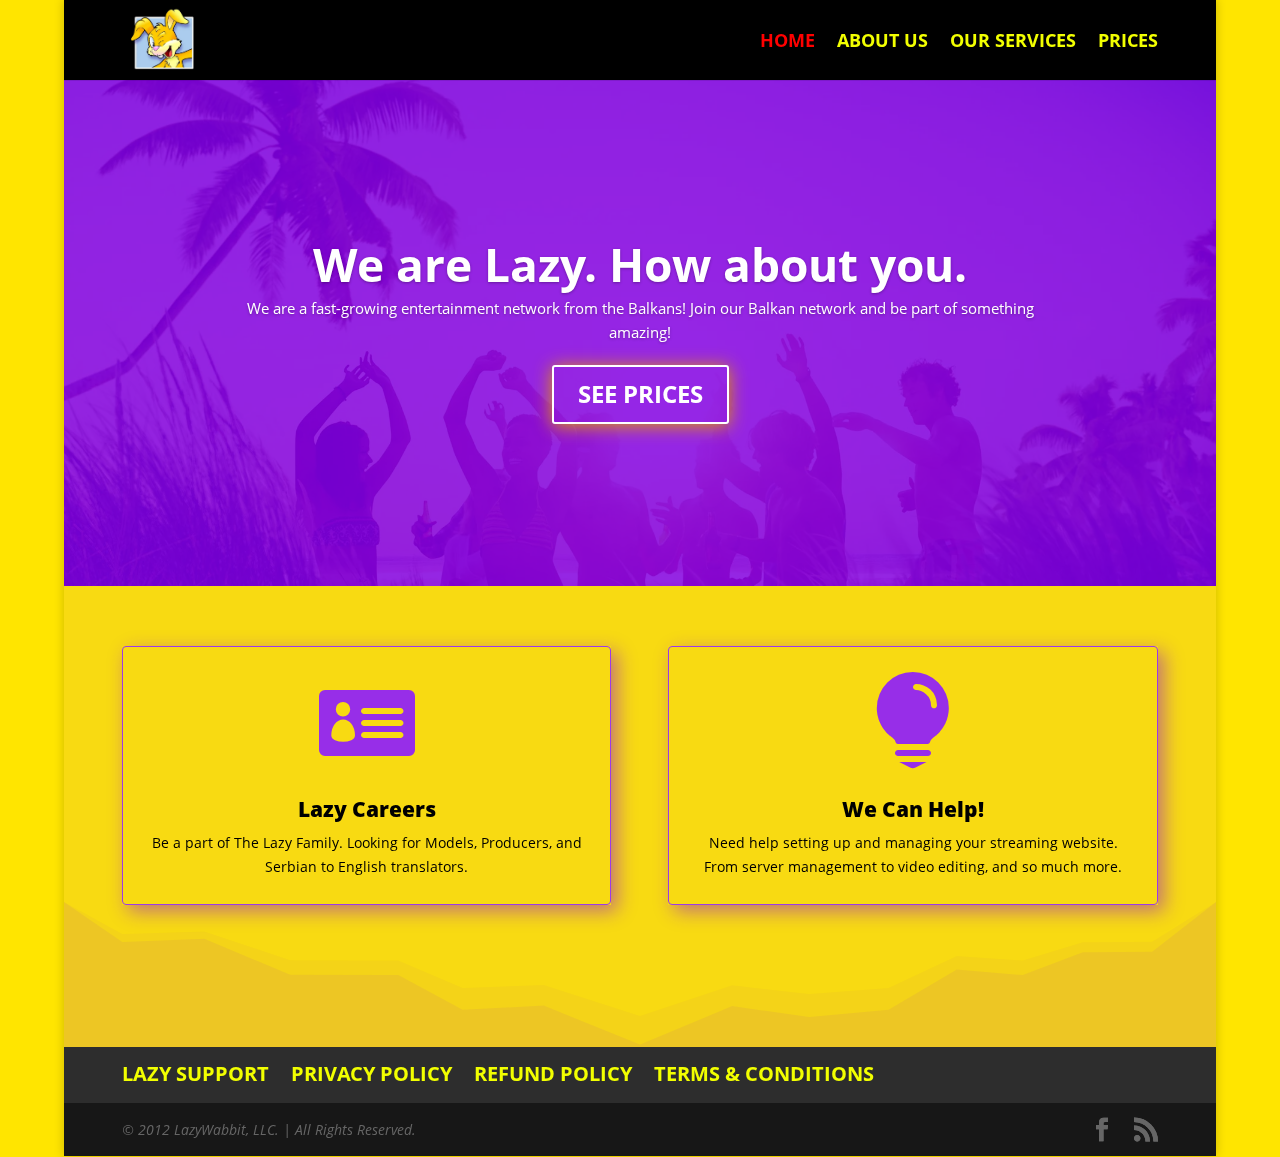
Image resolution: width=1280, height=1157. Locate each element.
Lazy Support (195, 1073)
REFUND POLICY (553, 1073)
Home (787, 42)
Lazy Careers (367, 809)
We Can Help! (913, 809)
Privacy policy (371, 1073)
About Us (882, 42)
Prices (1128, 42)
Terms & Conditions (764, 1073)
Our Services (1013, 42)
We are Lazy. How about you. (640, 264)
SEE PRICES (640, 393)
